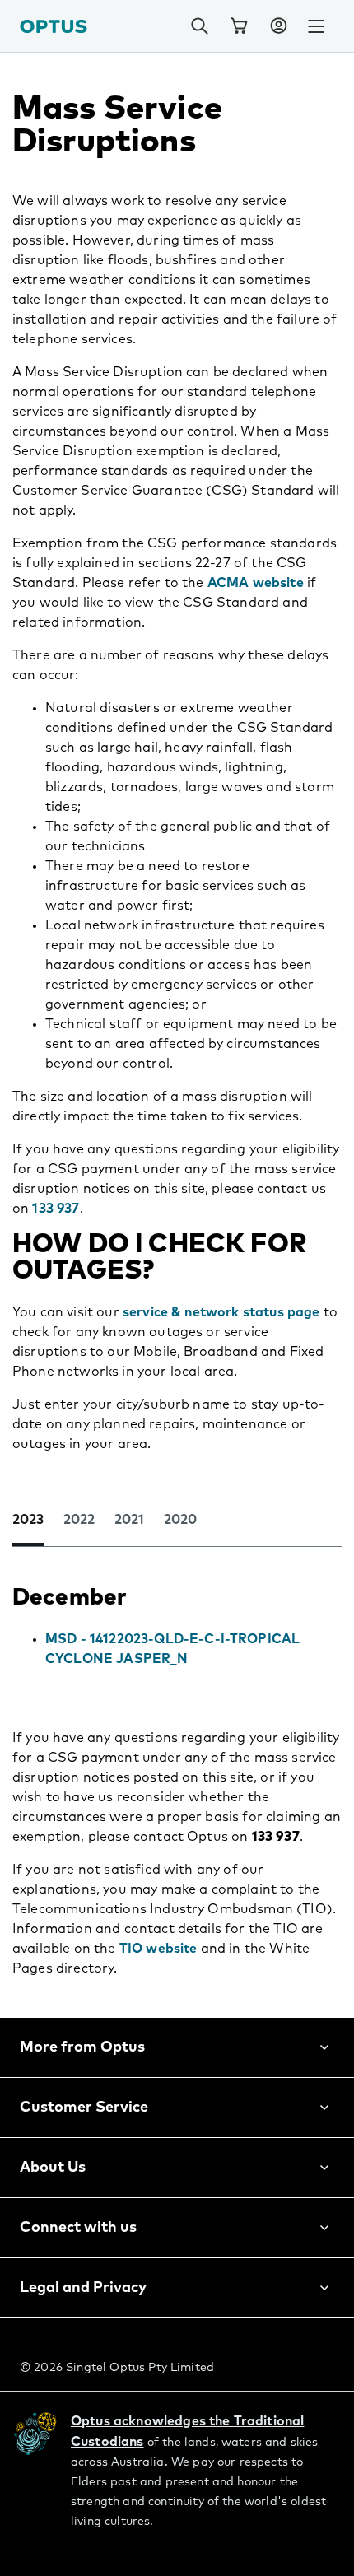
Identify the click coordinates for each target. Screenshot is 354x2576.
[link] (239, 26)
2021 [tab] (129, 1520)
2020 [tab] (180, 1520)
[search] (199, 26)
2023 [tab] (28, 1520)
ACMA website (256, 583)
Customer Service (84, 2108)
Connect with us (78, 2228)
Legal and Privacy (83, 2288)
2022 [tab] (79, 1520)
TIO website (158, 1949)
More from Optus (82, 2047)
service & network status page (221, 1312)
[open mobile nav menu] (316, 26)
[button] (278, 26)
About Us (53, 2168)
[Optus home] (54, 26)
